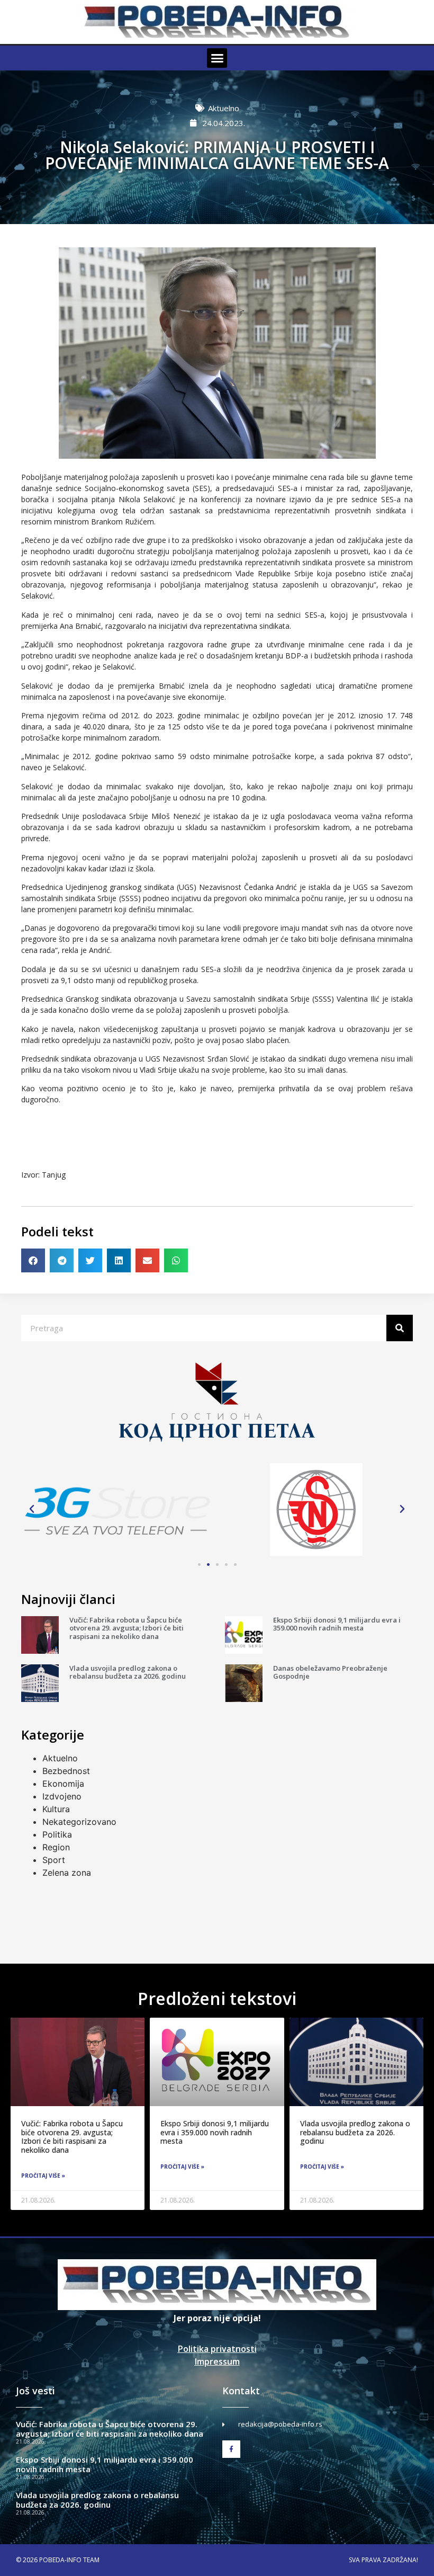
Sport (54, 1860)
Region (56, 1847)
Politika (57, 1834)
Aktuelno (224, 108)
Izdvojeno (62, 1796)
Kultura (56, 1809)
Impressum (217, 2361)
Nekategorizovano (79, 1822)
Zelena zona (67, 1873)
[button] (217, 58)
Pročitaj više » (43, 2176)
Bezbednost (66, 1771)
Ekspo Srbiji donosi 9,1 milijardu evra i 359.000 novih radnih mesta (337, 1624)
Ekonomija (63, 1784)
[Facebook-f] (231, 2449)
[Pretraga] (400, 1328)
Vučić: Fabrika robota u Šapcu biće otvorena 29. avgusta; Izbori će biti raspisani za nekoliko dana (126, 1628)
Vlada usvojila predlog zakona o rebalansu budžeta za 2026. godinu (128, 1672)
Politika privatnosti (217, 2349)
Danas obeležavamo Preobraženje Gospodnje (330, 1672)
